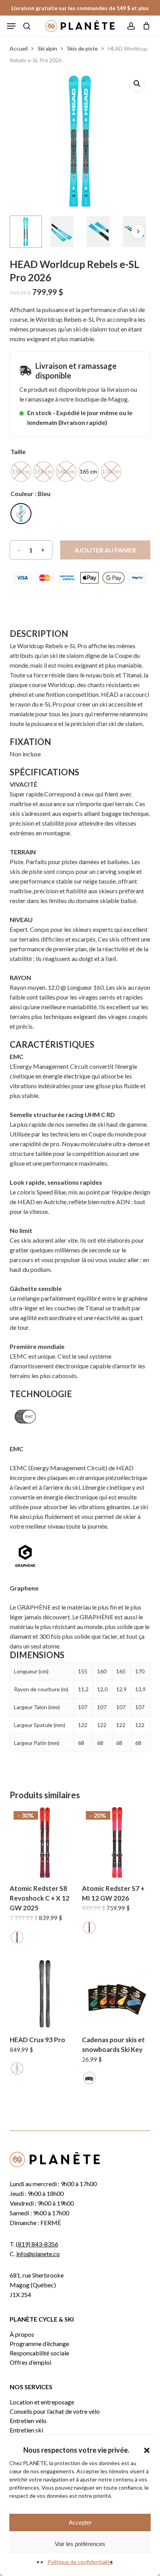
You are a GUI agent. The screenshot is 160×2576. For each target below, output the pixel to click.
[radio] (21, 472)
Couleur (22, 494)
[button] (147, 2450)
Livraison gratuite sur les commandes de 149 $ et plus (80, 8)
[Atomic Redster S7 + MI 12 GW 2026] (117, 1842)
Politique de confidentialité (80, 2562)
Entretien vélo (28, 2421)
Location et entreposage (42, 2402)
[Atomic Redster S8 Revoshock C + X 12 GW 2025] (45, 1842)
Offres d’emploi (30, 2362)
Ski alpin (47, 48)
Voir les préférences (80, 2544)
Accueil (19, 48)
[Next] (138, 231)
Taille (18, 452)
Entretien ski (26, 2430)
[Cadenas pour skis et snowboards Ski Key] (117, 1994)
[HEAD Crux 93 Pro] (45, 1994)
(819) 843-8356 (37, 2244)
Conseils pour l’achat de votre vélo (55, 2411)
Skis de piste (83, 48)
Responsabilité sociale (39, 2353)
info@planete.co (38, 2254)
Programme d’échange (39, 2344)
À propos (22, 2334)
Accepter (80, 2523)
